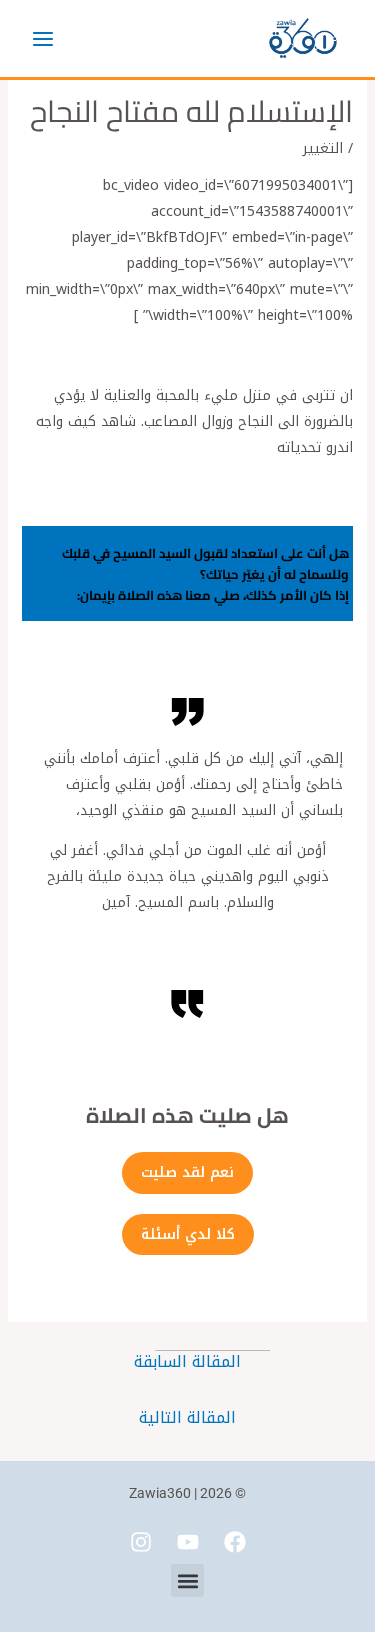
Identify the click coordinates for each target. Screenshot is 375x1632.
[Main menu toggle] (42, 38)
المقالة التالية (187, 1417)
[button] (187, 1580)
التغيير (323, 148)
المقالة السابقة (187, 1361)
